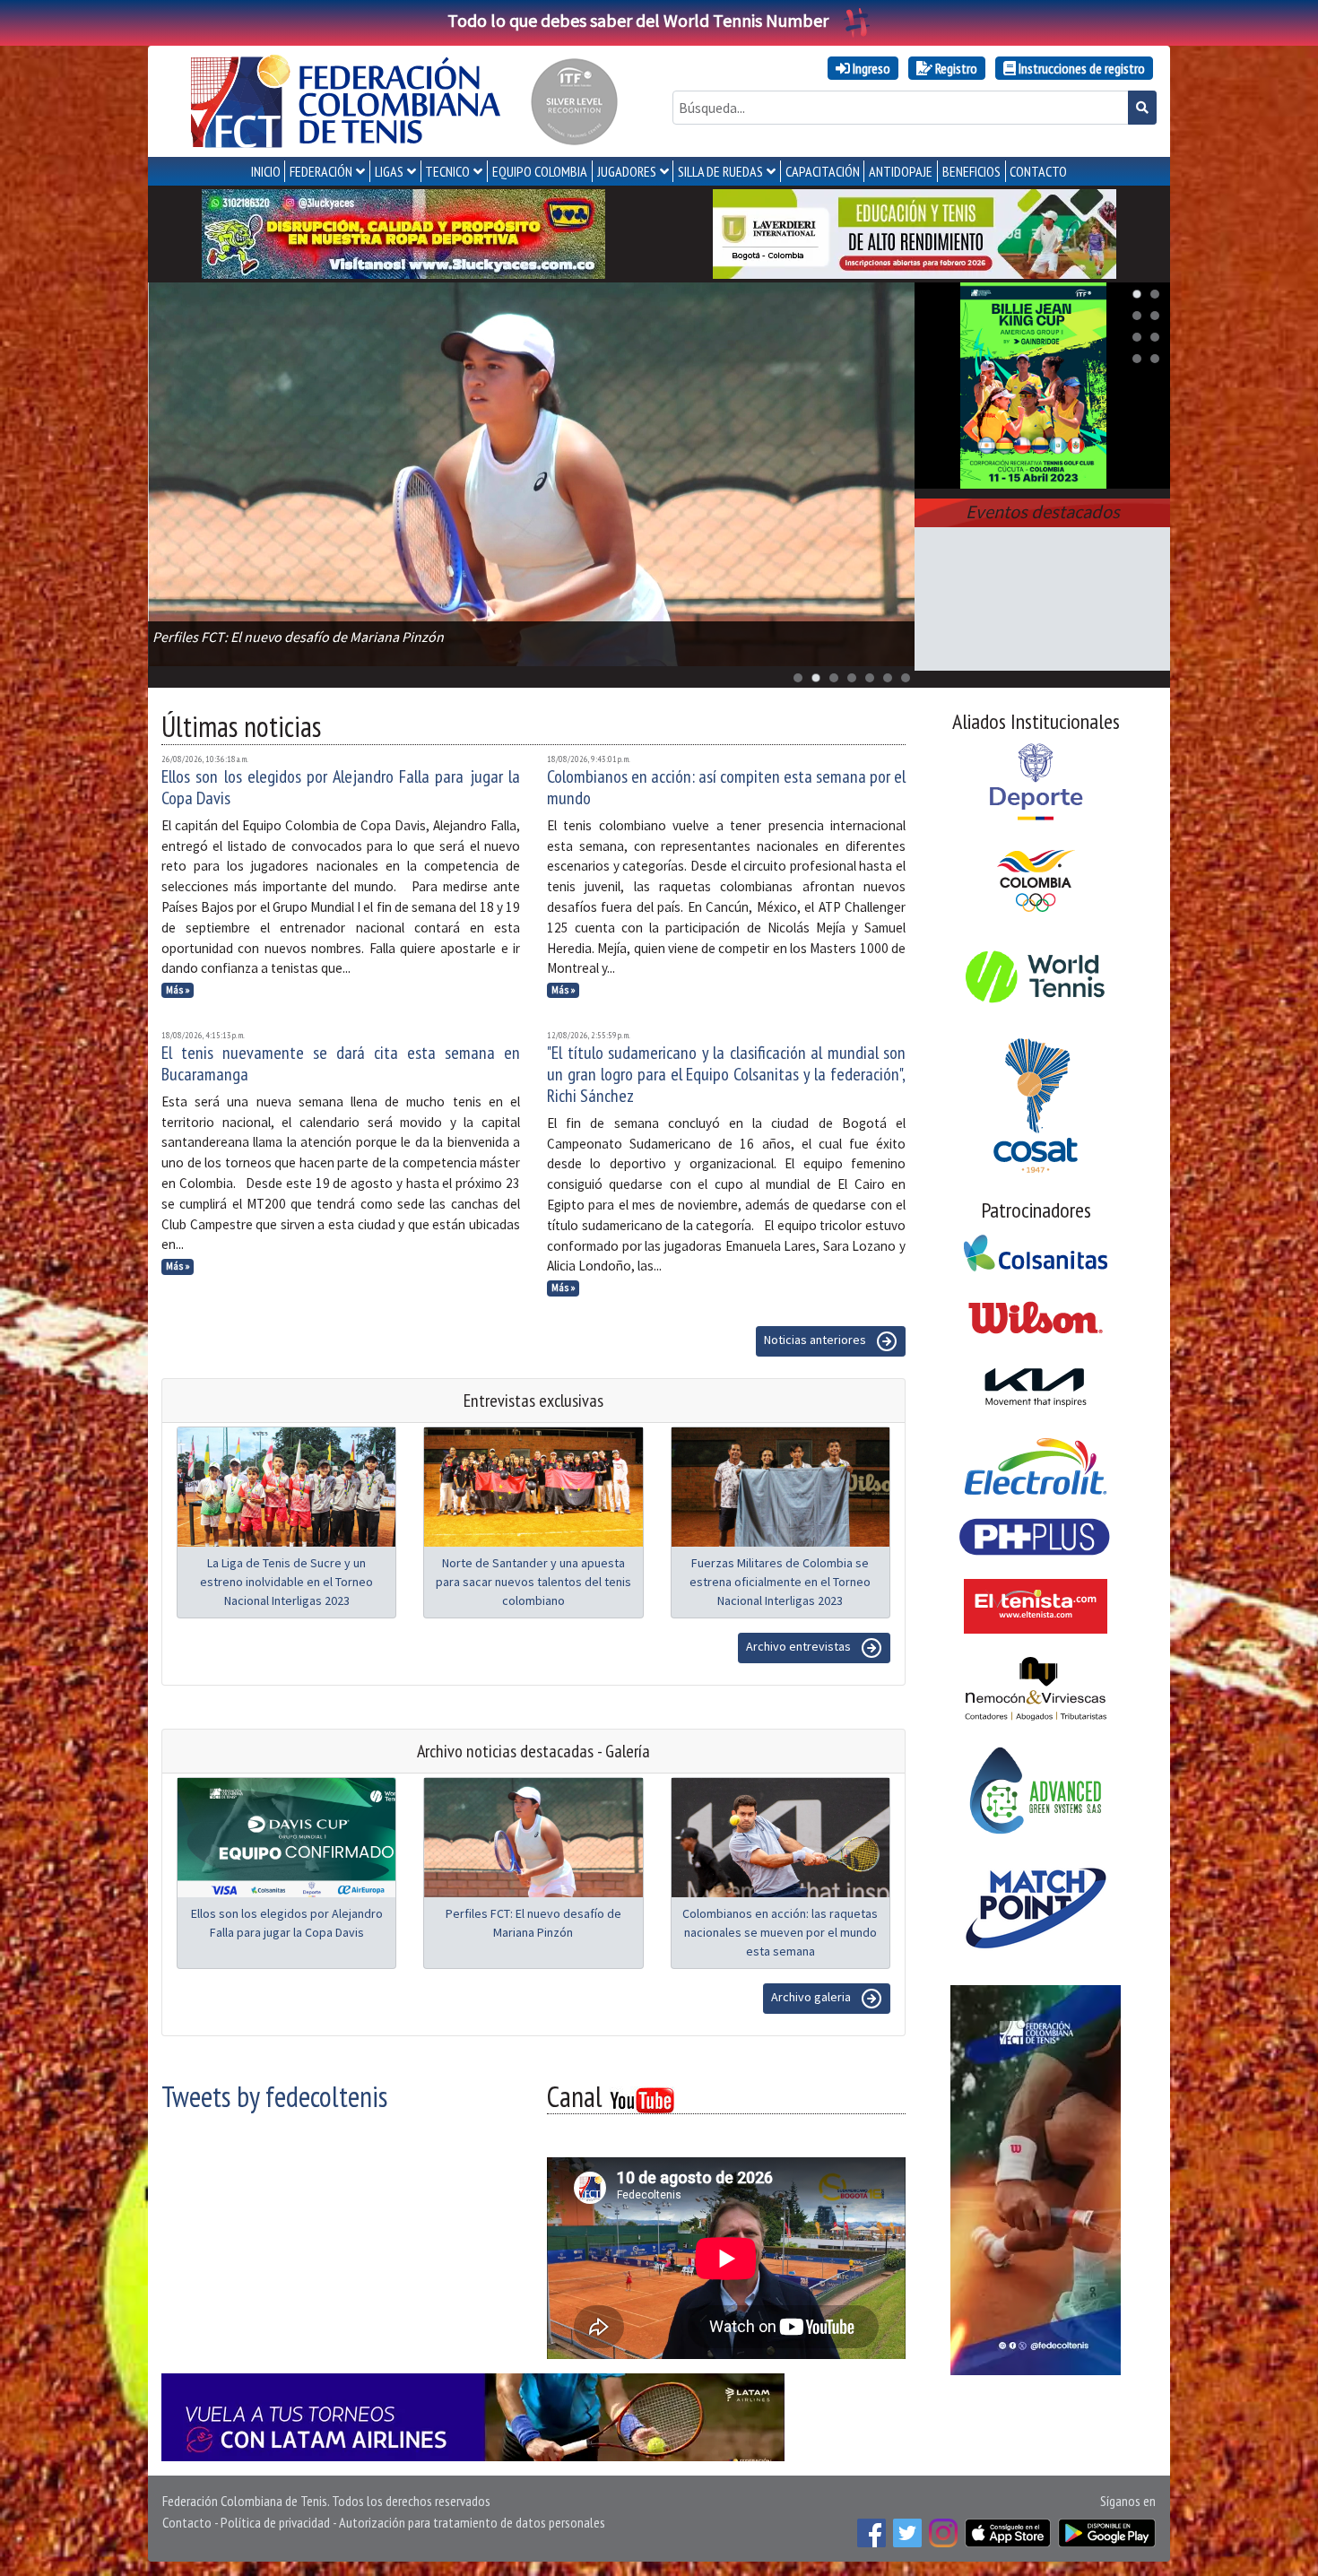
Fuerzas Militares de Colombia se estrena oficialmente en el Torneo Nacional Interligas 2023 (780, 1582)
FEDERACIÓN (321, 171)
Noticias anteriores (816, 1340)
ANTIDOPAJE (901, 171)
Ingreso (870, 68)
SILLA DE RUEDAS (720, 171)
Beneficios (971, 171)
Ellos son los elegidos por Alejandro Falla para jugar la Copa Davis (341, 787)
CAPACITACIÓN (823, 171)
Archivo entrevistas (800, 1646)
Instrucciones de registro (1080, 68)
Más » (178, 990)
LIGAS (389, 171)
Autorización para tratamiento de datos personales (472, 2522)
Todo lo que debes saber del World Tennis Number (638, 20)
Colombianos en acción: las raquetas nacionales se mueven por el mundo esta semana (780, 1932)
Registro (955, 68)
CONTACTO (1038, 171)
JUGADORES (627, 171)
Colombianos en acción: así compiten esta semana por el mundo (726, 787)
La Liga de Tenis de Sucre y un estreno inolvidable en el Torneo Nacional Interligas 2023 (286, 1582)
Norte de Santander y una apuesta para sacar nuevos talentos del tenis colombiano (533, 1582)
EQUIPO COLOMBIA (540, 171)
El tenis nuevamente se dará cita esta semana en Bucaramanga (341, 1063)
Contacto (187, 2522)
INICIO (266, 171)
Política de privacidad (275, 2522)
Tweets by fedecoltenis (274, 2096)
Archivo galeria (812, 1997)
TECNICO (447, 171)
